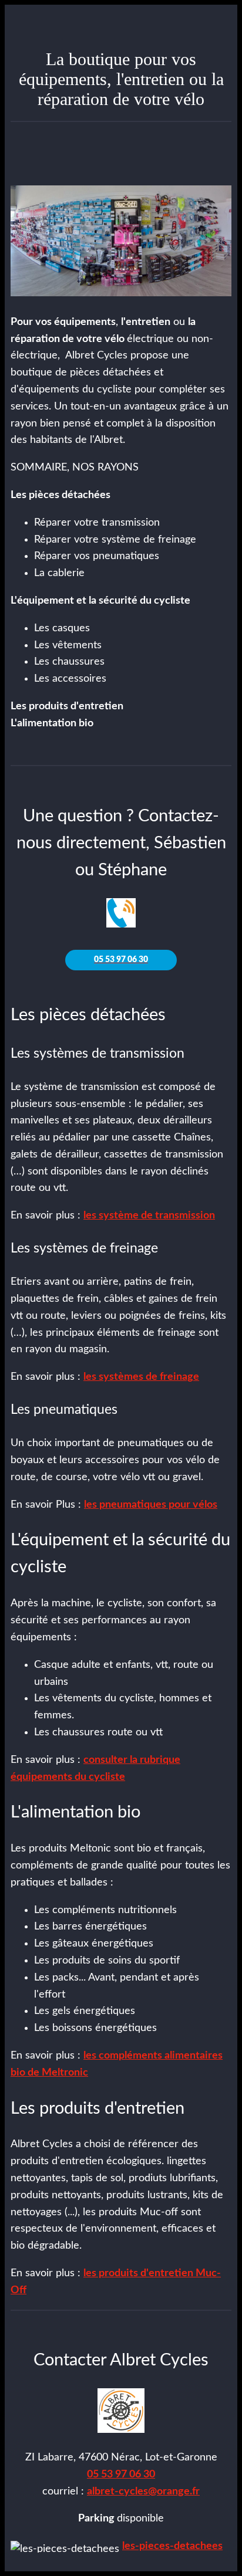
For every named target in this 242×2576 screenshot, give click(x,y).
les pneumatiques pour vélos (151, 1505)
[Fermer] (21, 21)
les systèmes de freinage (141, 1377)
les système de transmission (149, 1216)
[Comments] (217, 150)
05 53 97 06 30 (121, 2475)
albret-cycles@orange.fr (143, 2492)
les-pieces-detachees (172, 2546)
